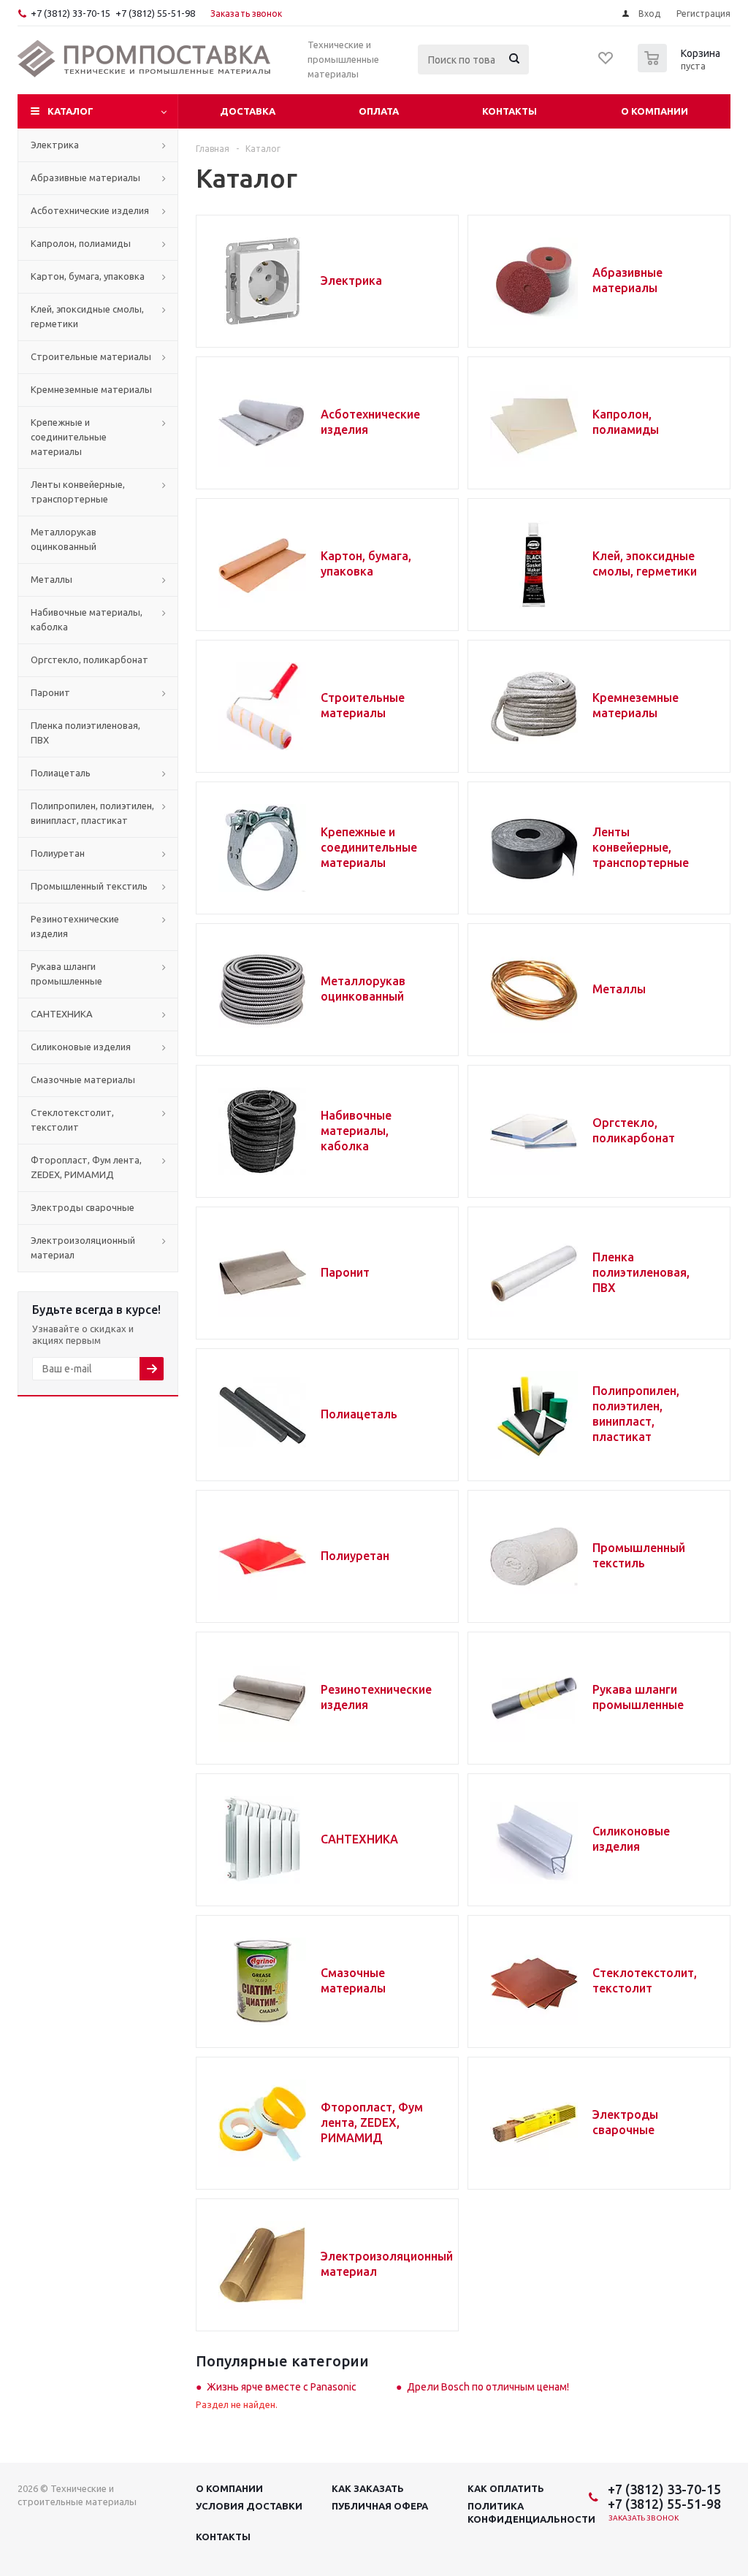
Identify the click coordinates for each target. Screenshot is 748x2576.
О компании (654, 111)
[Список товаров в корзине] (681, 68)
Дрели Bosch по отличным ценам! (488, 2387)
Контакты (510, 111)
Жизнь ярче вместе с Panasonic (282, 2387)
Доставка (248, 111)
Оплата (379, 111)
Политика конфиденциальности (531, 2512)
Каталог (70, 111)
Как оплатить (506, 2488)
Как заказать (368, 2488)
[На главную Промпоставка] (145, 59)
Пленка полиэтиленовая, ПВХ (641, 1272)
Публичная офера (380, 2506)
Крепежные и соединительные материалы (369, 847)
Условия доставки (249, 2506)
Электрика (351, 280)
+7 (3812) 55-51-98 (155, 13)
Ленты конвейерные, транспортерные (641, 847)
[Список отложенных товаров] (606, 63)
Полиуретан (355, 1556)
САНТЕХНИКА (359, 1839)
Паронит (345, 1272)
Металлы (619, 989)
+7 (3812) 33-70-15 (70, 13)
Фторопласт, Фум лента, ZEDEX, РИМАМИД (372, 2122)
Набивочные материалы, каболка (356, 1131)
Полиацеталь (359, 1414)
